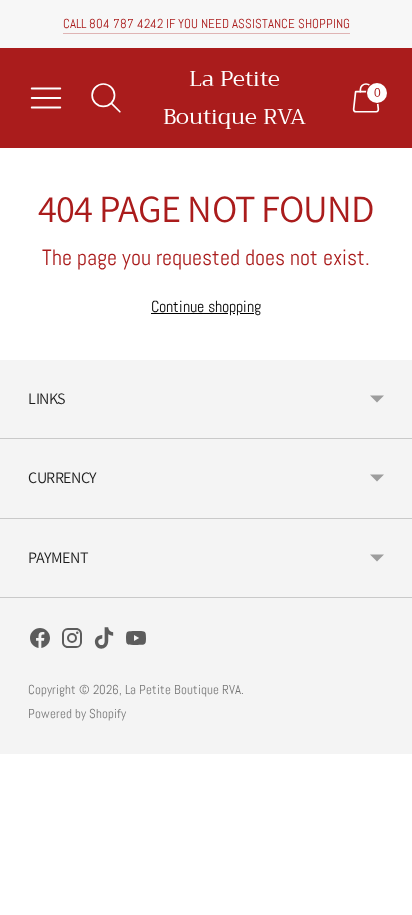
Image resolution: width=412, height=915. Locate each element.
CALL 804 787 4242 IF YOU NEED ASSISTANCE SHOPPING (206, 23)
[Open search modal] (106, 98)
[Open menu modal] (46, 98)
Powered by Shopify (77, 713)
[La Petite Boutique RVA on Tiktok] (104, 642)
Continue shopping (206, 306)
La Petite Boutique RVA (183, 689)
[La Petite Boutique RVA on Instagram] (72, 642)
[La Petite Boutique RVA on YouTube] (136, 642)
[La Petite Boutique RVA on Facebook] (40, 642)
